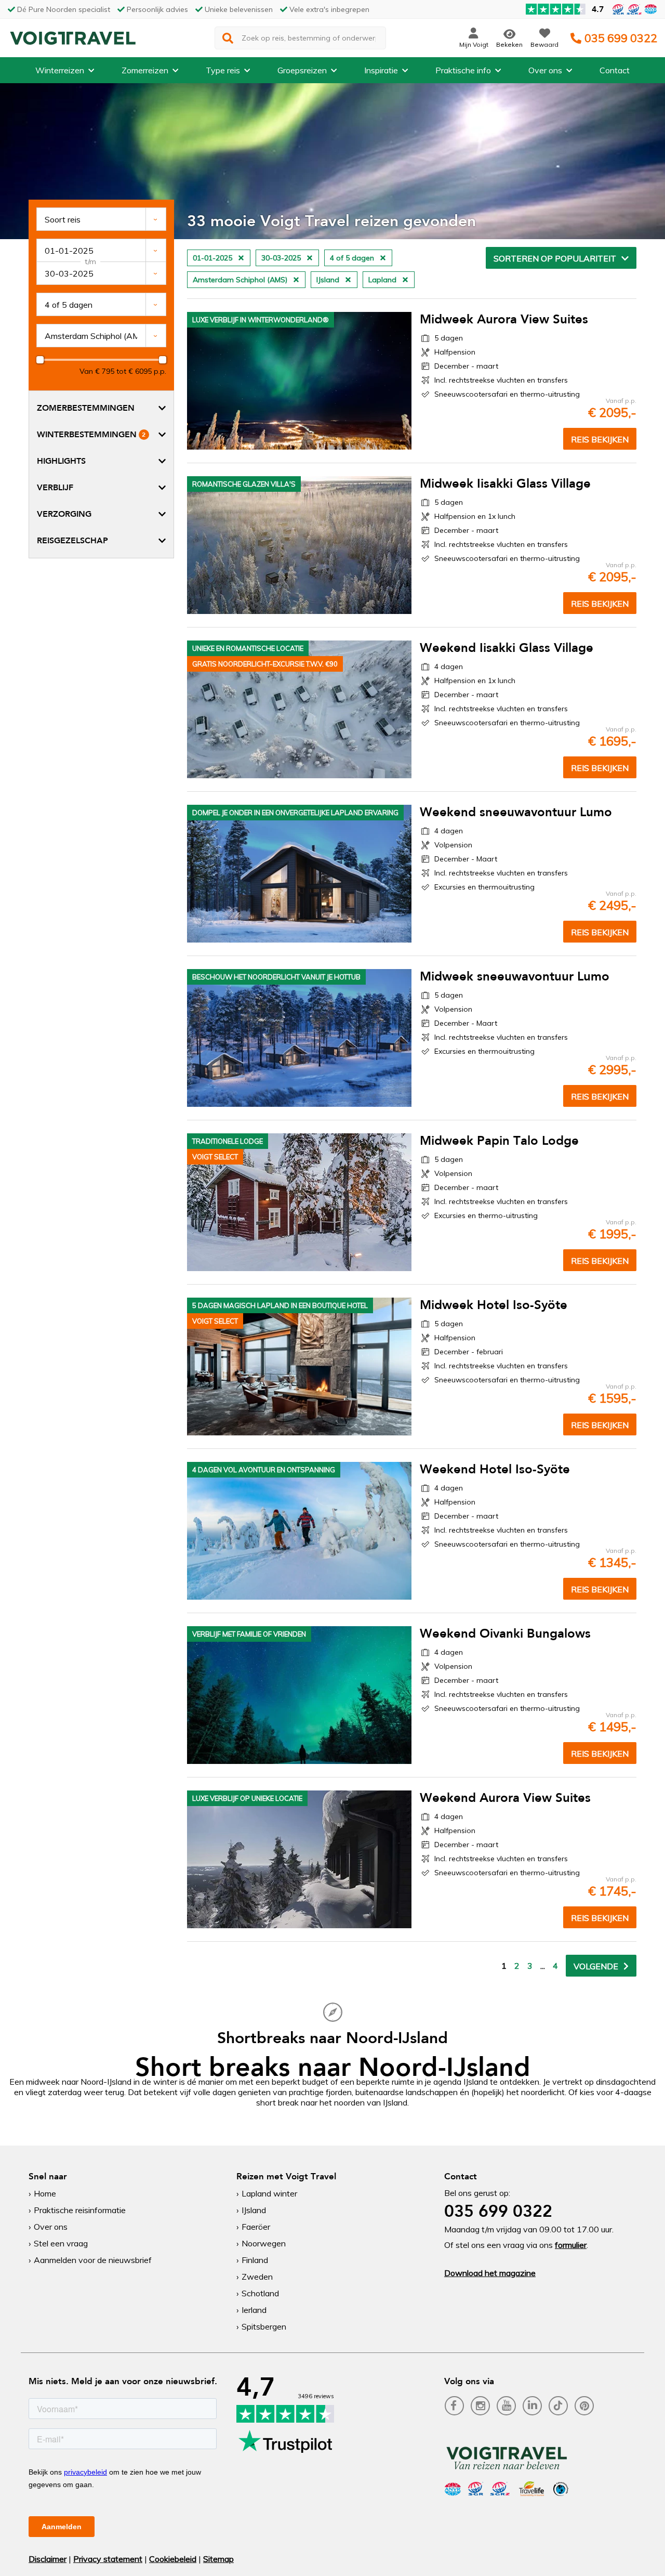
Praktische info (463, 70)
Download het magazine (490, 2273)
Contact (615, 70)
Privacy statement (108, 2559)
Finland (255, 2260)
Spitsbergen (264, 2326)
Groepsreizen (302, 70)
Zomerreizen (145, 70)
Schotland (260, 2293)
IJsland (254, 2210)
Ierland (254, 2310)
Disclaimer (48, 2559)
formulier (571, 2245)
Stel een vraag (61, 2243)
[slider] (40, 360)
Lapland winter (269, 2193)
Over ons (545, 70)
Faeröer (256, 2227)
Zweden (257, 2277)
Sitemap (218, 2559)
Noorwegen (264, 2243)
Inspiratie (381, 70)
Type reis (223, 70)
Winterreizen (60, 70)
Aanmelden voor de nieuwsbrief (93, 2260)
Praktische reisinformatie (80, 2210)
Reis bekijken (600, 439)
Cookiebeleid (173, 2559)
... (543, 1966)
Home (45, 2193)
